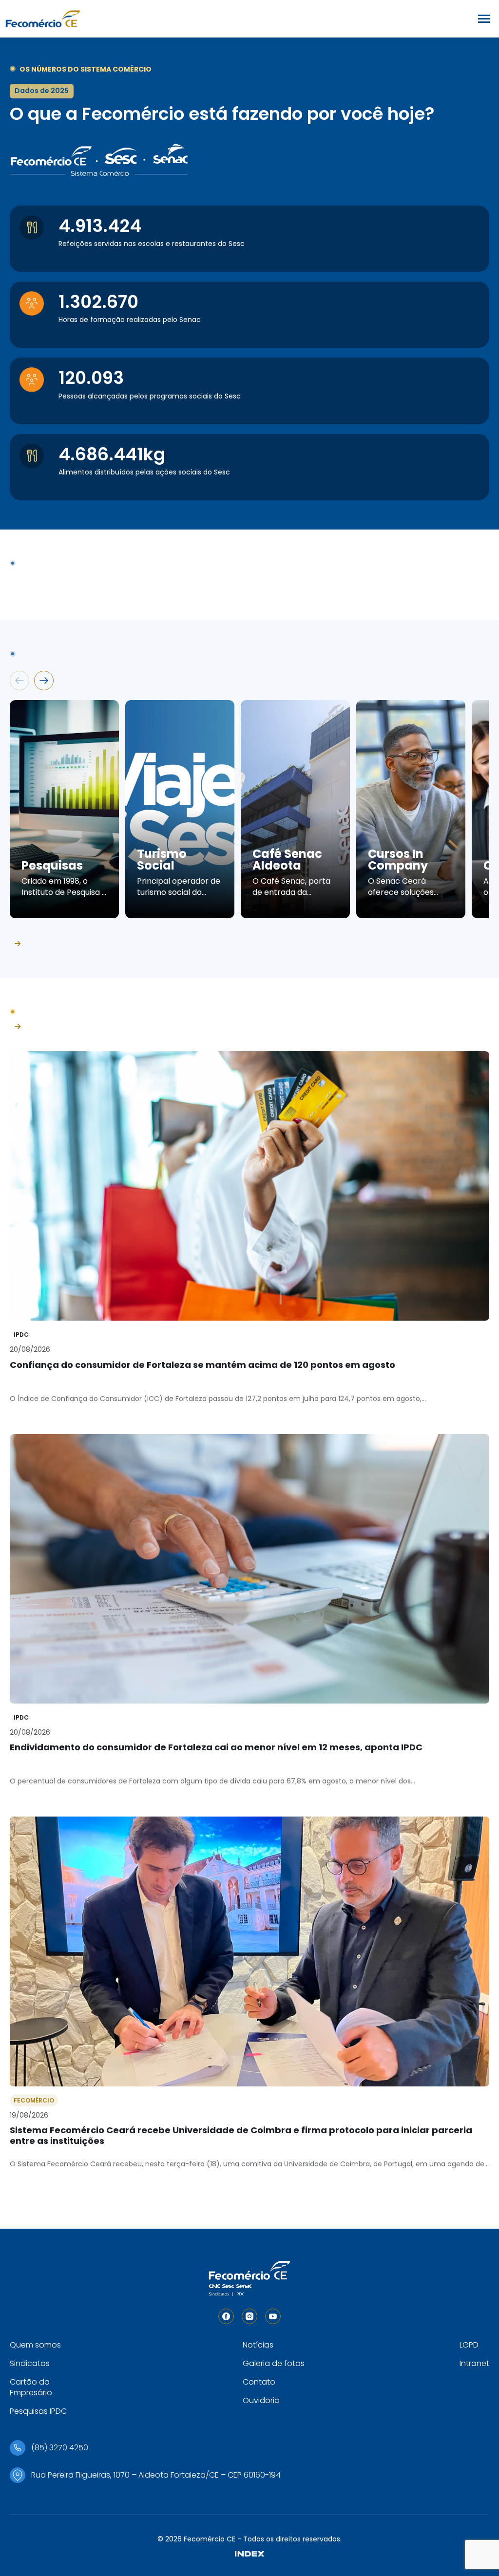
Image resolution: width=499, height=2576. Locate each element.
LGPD (469, 2345)
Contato (259, 2382)
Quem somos (35, 2345)
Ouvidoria (261, 2400)
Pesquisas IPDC (38, 2411)
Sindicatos (30, 2363)
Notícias (258, 2345)
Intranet (474, 2363)
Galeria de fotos (274, 2363)
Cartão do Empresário (31, 2387)
